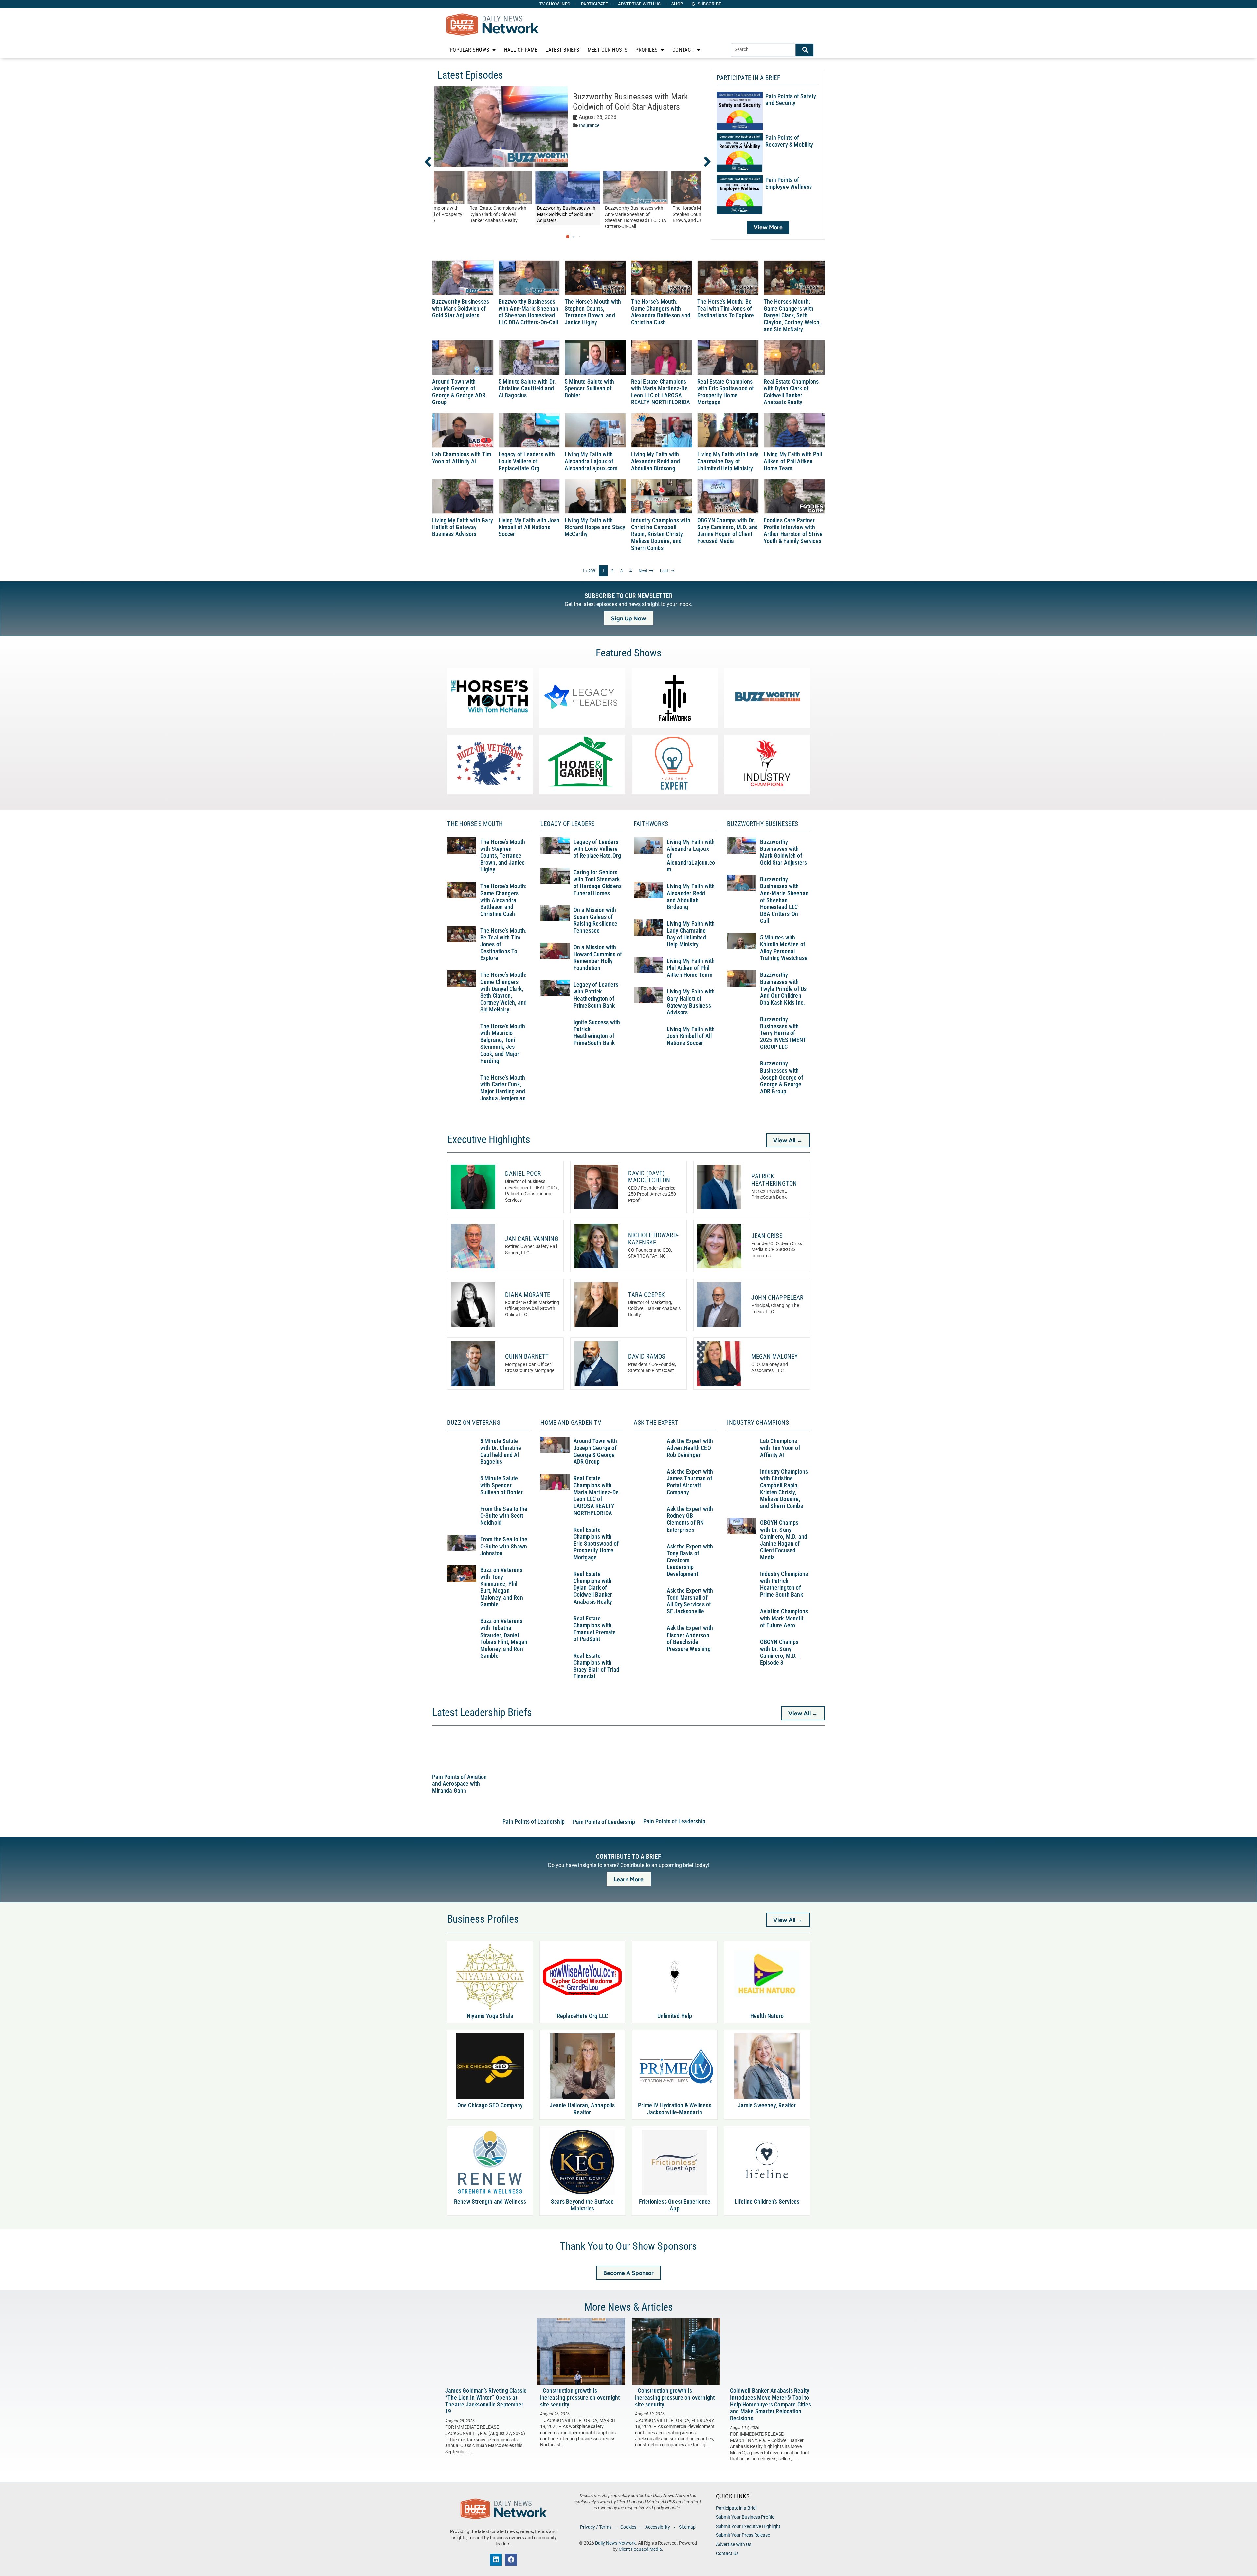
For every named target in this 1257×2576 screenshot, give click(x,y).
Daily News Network (615, 2543)
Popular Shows (469, 50)
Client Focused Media (640, 2549)
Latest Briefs (562, 50)
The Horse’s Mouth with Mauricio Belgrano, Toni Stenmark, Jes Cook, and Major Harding (503, 1044)
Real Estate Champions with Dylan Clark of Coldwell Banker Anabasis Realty (791, 392)
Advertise (639, 4)
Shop (677, 4)
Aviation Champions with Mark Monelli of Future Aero (784, 1618)
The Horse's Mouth (475, 824)
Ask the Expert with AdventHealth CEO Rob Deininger (690, 1448)
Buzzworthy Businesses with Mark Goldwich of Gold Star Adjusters (630, 102)
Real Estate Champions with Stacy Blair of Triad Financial (597, 1666)
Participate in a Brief (736, 2508)
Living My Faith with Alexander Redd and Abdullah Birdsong (656, 461)
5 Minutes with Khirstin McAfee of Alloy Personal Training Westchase (784, 948)
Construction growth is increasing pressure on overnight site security (580, 2398)
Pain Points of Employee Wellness (789, 183)
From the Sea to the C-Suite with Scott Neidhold (504, 1516)
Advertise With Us (734, 2544)
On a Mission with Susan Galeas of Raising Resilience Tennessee (596, 920)
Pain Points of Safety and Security (791, 100)
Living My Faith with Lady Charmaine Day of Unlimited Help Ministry (728, 461)
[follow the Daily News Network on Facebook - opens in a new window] (511, 2560)
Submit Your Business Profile (745, 2517)
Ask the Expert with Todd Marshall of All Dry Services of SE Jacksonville (690, 1601)
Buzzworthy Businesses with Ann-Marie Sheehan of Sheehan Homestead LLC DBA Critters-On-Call (528, 312)
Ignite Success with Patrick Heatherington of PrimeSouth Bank (597, 1033)
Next (643, 571)
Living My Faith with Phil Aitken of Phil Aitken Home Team (793, 461)
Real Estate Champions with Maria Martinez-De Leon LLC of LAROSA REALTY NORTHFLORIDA (661, 392)
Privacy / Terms (596, 2527)
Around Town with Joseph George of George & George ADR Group (459, 392)
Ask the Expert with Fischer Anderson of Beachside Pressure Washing (690, 1638)
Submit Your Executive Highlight (748, 2526)
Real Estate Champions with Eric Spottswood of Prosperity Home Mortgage (726, 392)
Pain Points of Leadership (534, 1822)
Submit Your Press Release (743, 2535)
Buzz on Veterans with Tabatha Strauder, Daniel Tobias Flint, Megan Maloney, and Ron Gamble (504, 1638)
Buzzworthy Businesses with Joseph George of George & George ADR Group (782, 1077)
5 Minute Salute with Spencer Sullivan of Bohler (589, 388)
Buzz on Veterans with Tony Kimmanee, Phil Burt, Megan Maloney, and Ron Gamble (502, 1587)
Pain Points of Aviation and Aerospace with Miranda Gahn (460, 1784)
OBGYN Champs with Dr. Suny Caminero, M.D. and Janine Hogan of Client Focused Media (728, 531)
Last (664, 571)
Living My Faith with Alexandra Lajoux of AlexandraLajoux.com (591, 461)
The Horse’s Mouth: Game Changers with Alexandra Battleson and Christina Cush (661, 312)
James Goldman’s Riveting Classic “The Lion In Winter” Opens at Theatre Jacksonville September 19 (486, 2401)
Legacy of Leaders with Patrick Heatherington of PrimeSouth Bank (596, 995)
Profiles (646, 50)
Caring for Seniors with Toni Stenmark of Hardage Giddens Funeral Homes (598, 883)
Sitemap (687, 2527)
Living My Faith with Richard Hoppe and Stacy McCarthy (595, 527)
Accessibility (658, 2527)
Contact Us (727, 2554)
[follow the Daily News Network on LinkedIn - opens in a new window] (496, 2560)
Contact (683, 50)
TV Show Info (555, 4)
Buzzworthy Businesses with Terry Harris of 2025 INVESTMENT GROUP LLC (783, 1033)
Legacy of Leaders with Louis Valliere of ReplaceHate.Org (527, 461)
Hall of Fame (521, 50)
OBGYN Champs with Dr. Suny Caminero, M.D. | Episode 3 (780, 1652)
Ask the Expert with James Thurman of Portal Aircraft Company (690, 1482)
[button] (432, 162)
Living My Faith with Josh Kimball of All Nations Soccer (529, 527)
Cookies (628, 2527)
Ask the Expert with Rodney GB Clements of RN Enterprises (690, 1519)
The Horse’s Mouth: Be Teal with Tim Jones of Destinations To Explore (726, 309)
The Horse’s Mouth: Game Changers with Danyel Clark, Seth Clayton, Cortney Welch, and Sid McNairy (792, 316)
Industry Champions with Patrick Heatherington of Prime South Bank (784, 1584)
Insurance (589, 125)
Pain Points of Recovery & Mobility (789, 141)
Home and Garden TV (571, 1423)
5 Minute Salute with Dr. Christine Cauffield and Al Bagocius (527, 388)
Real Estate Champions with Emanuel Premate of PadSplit (595, 1629)
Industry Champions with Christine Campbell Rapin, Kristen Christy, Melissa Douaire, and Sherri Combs (661, 534)
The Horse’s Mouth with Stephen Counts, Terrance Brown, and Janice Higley (593, 312)
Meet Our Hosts (608, 50)
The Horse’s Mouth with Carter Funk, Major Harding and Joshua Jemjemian (503, 1088)
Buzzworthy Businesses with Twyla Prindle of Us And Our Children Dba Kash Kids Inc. (783, 989)
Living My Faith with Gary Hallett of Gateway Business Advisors (463, 527)
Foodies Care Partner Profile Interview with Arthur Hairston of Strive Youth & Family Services (793, 531)
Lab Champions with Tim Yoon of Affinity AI (462, 458)
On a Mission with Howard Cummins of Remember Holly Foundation (598, 958)
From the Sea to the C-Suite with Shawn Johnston (504, 1546)
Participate (594, 4)
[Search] (805, 50)
